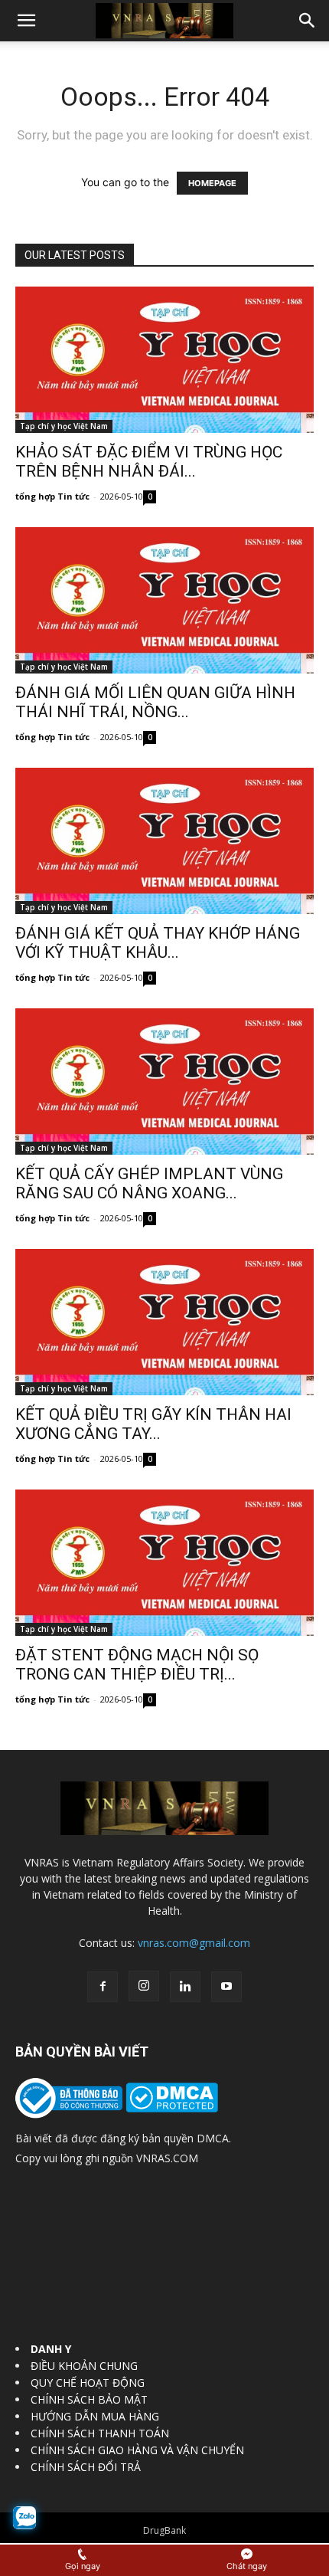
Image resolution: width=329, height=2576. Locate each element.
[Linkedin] (185, 1987)
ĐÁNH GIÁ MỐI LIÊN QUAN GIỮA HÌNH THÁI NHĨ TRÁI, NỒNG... (155, 702)
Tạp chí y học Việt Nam (64, 426)
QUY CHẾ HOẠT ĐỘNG (88, 2383)
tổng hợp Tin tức (52, 496)
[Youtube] (226, 1987)
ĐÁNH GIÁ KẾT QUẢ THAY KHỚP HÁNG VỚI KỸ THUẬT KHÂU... (158, 943)
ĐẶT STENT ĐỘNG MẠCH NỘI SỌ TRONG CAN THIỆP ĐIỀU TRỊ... (137, 1665)
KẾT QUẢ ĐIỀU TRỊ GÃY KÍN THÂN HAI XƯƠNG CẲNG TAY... (153, 1424)
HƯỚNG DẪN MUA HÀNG (95, 2416)
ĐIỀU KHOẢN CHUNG (84, 2366)
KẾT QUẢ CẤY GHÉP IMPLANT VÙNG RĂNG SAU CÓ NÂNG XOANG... (149, 1183)
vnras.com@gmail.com (194, 1943)
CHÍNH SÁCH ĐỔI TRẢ (86, 2467)
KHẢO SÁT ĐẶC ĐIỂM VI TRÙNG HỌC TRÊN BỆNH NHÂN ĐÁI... (149, 462)
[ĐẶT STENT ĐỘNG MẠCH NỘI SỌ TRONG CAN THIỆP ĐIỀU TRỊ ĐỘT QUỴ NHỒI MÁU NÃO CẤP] (164, 1563)
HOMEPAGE (212, 183)
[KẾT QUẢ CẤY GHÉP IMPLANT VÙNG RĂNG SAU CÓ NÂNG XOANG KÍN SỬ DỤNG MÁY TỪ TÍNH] (164, 1082)
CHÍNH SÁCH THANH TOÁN (100, 2433)
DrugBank (164, 2530)
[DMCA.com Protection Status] (170, 2108)
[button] (26, 21)
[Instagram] (144, 1986)
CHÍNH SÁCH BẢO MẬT (89, 2399)
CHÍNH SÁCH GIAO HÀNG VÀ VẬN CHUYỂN (137, 2450)
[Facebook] (103, 1987)
